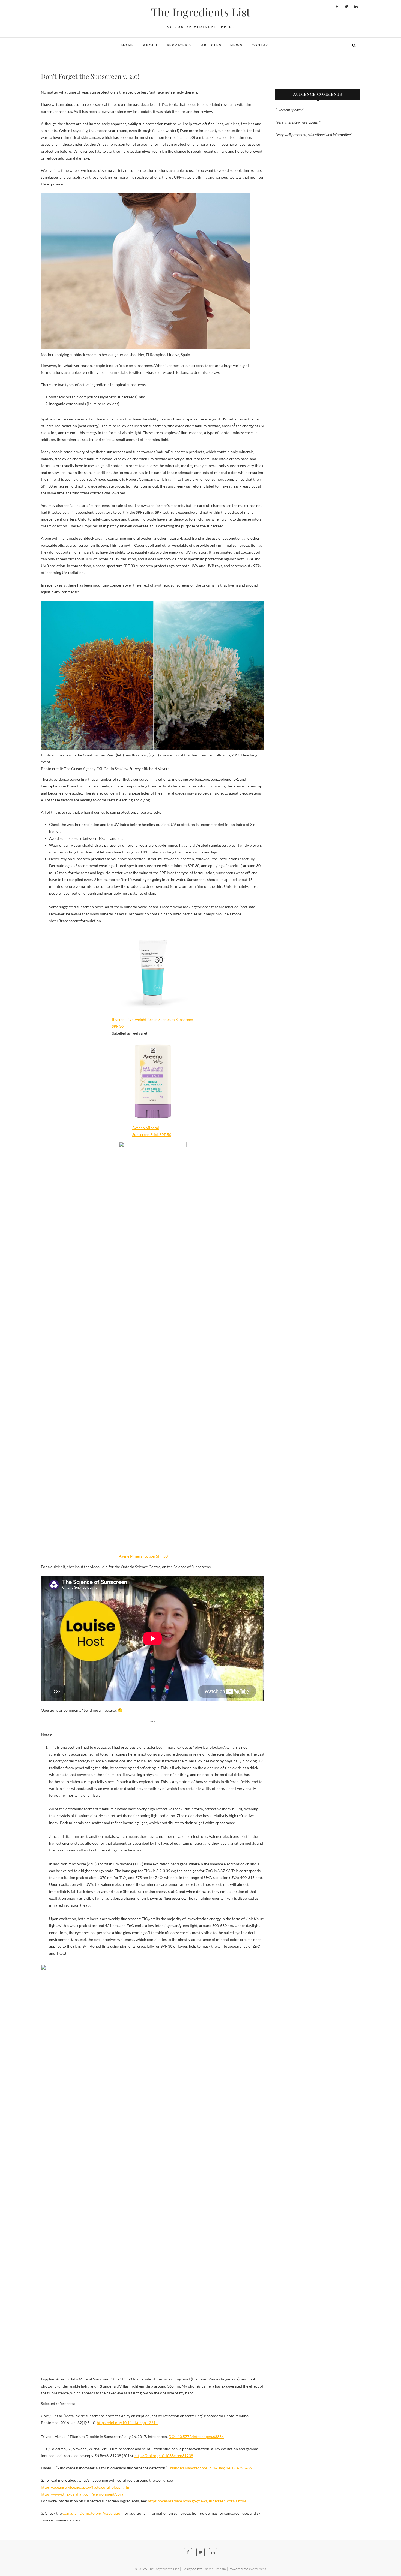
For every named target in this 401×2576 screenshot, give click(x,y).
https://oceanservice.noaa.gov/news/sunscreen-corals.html (197, 2501)
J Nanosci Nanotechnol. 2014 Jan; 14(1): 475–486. (210, 2468)
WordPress (258, 2569)
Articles (211, 45)
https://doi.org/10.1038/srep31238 (164, 2456)
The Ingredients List (200, 12)
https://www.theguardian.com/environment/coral (83, 2494)
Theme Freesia (214, 2569)
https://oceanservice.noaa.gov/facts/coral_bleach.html (86, 2487)
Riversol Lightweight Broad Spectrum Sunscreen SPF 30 (152, 1023)
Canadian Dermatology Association (92, 2513)
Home (128, 45)
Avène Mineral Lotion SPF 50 (143, 1556)
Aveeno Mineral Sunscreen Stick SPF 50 (152, 1131)
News (236, 45)
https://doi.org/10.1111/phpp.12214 (127, 2423)
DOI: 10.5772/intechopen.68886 (196, 2437)
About (150, 45)
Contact (262, 45)
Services (177, 45)
